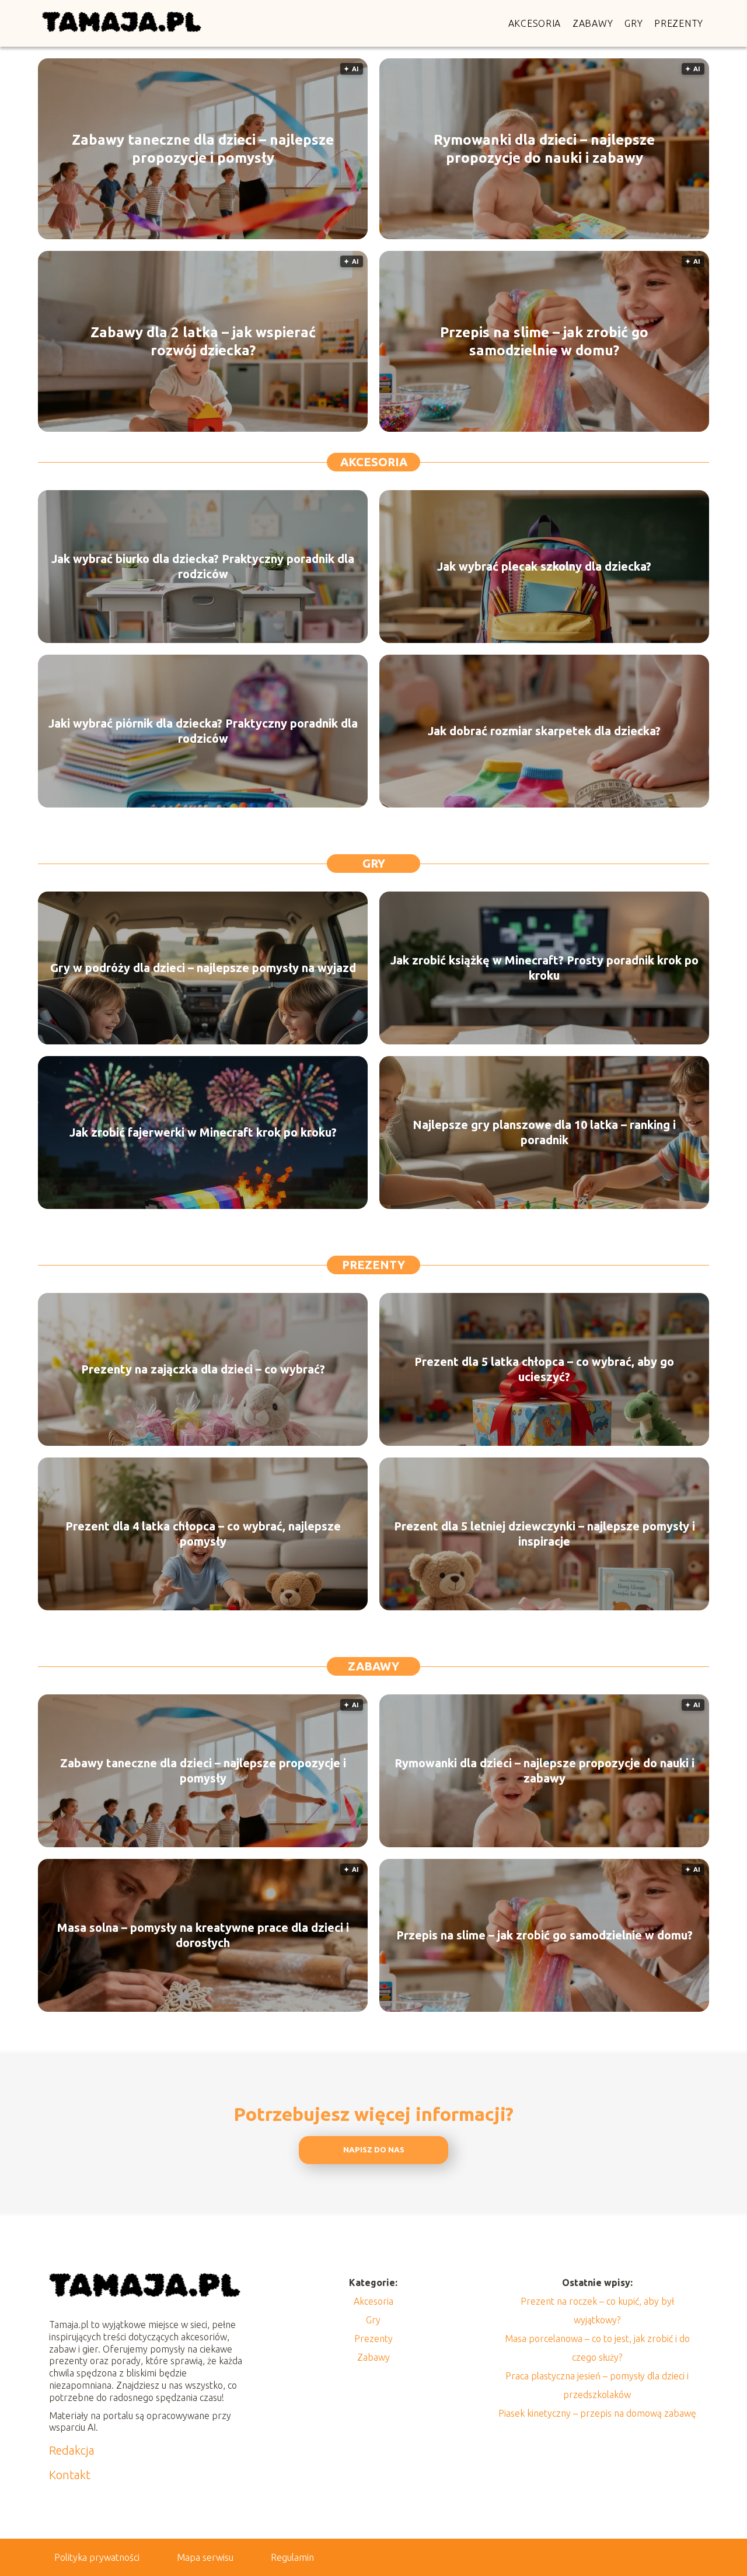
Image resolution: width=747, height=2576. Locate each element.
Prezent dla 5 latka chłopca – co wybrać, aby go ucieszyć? (544, 1369)
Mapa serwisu (205, 2557)
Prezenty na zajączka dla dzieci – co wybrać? (203, 1369)
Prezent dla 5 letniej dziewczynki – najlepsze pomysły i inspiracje (544, 1534)
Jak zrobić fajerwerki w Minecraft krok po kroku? (203, 1132)
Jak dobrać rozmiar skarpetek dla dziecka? (544, 731)
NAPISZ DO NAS (374, 2150)
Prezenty (679, 23)
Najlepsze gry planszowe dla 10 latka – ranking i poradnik (544, 1132)
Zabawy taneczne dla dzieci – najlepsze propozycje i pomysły (203, 149)
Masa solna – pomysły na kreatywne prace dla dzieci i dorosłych (203, 1935)
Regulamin (292, 2557)
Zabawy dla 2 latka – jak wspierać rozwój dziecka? (203, 341)
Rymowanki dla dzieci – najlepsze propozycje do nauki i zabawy (544, 149)
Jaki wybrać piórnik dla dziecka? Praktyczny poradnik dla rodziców (203, 731)
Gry (633, 23)
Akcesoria (535, 23)
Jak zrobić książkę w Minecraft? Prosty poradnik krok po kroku (544, 968)
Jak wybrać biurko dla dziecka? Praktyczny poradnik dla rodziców (203, 566)
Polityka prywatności (97, 2557)
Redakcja (72, 2450)
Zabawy (593, 23)
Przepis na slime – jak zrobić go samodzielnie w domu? (544, 341)
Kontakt (70, 2475)
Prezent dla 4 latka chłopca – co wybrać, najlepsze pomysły (203, 1534)
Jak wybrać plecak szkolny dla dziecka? (544, 566)
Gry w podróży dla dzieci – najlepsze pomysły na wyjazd (203, 968)
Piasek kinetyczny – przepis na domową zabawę (597, 2413)
